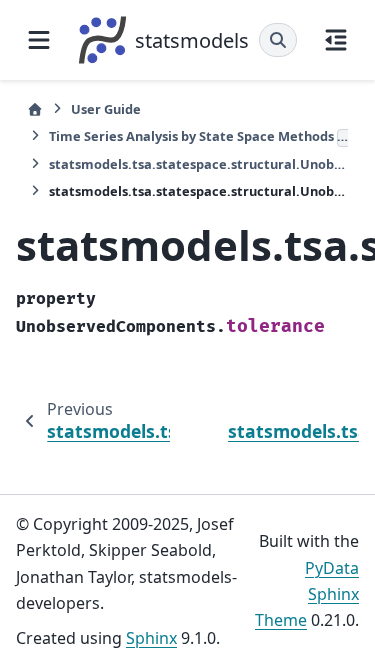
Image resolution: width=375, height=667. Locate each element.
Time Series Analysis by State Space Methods (198, 136)
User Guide (106, 109)
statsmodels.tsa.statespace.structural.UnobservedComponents (198, 164)
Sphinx (151, 638)
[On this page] (336, 40)
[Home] (35, 109)
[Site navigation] (39, 40)
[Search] (278, 40)
